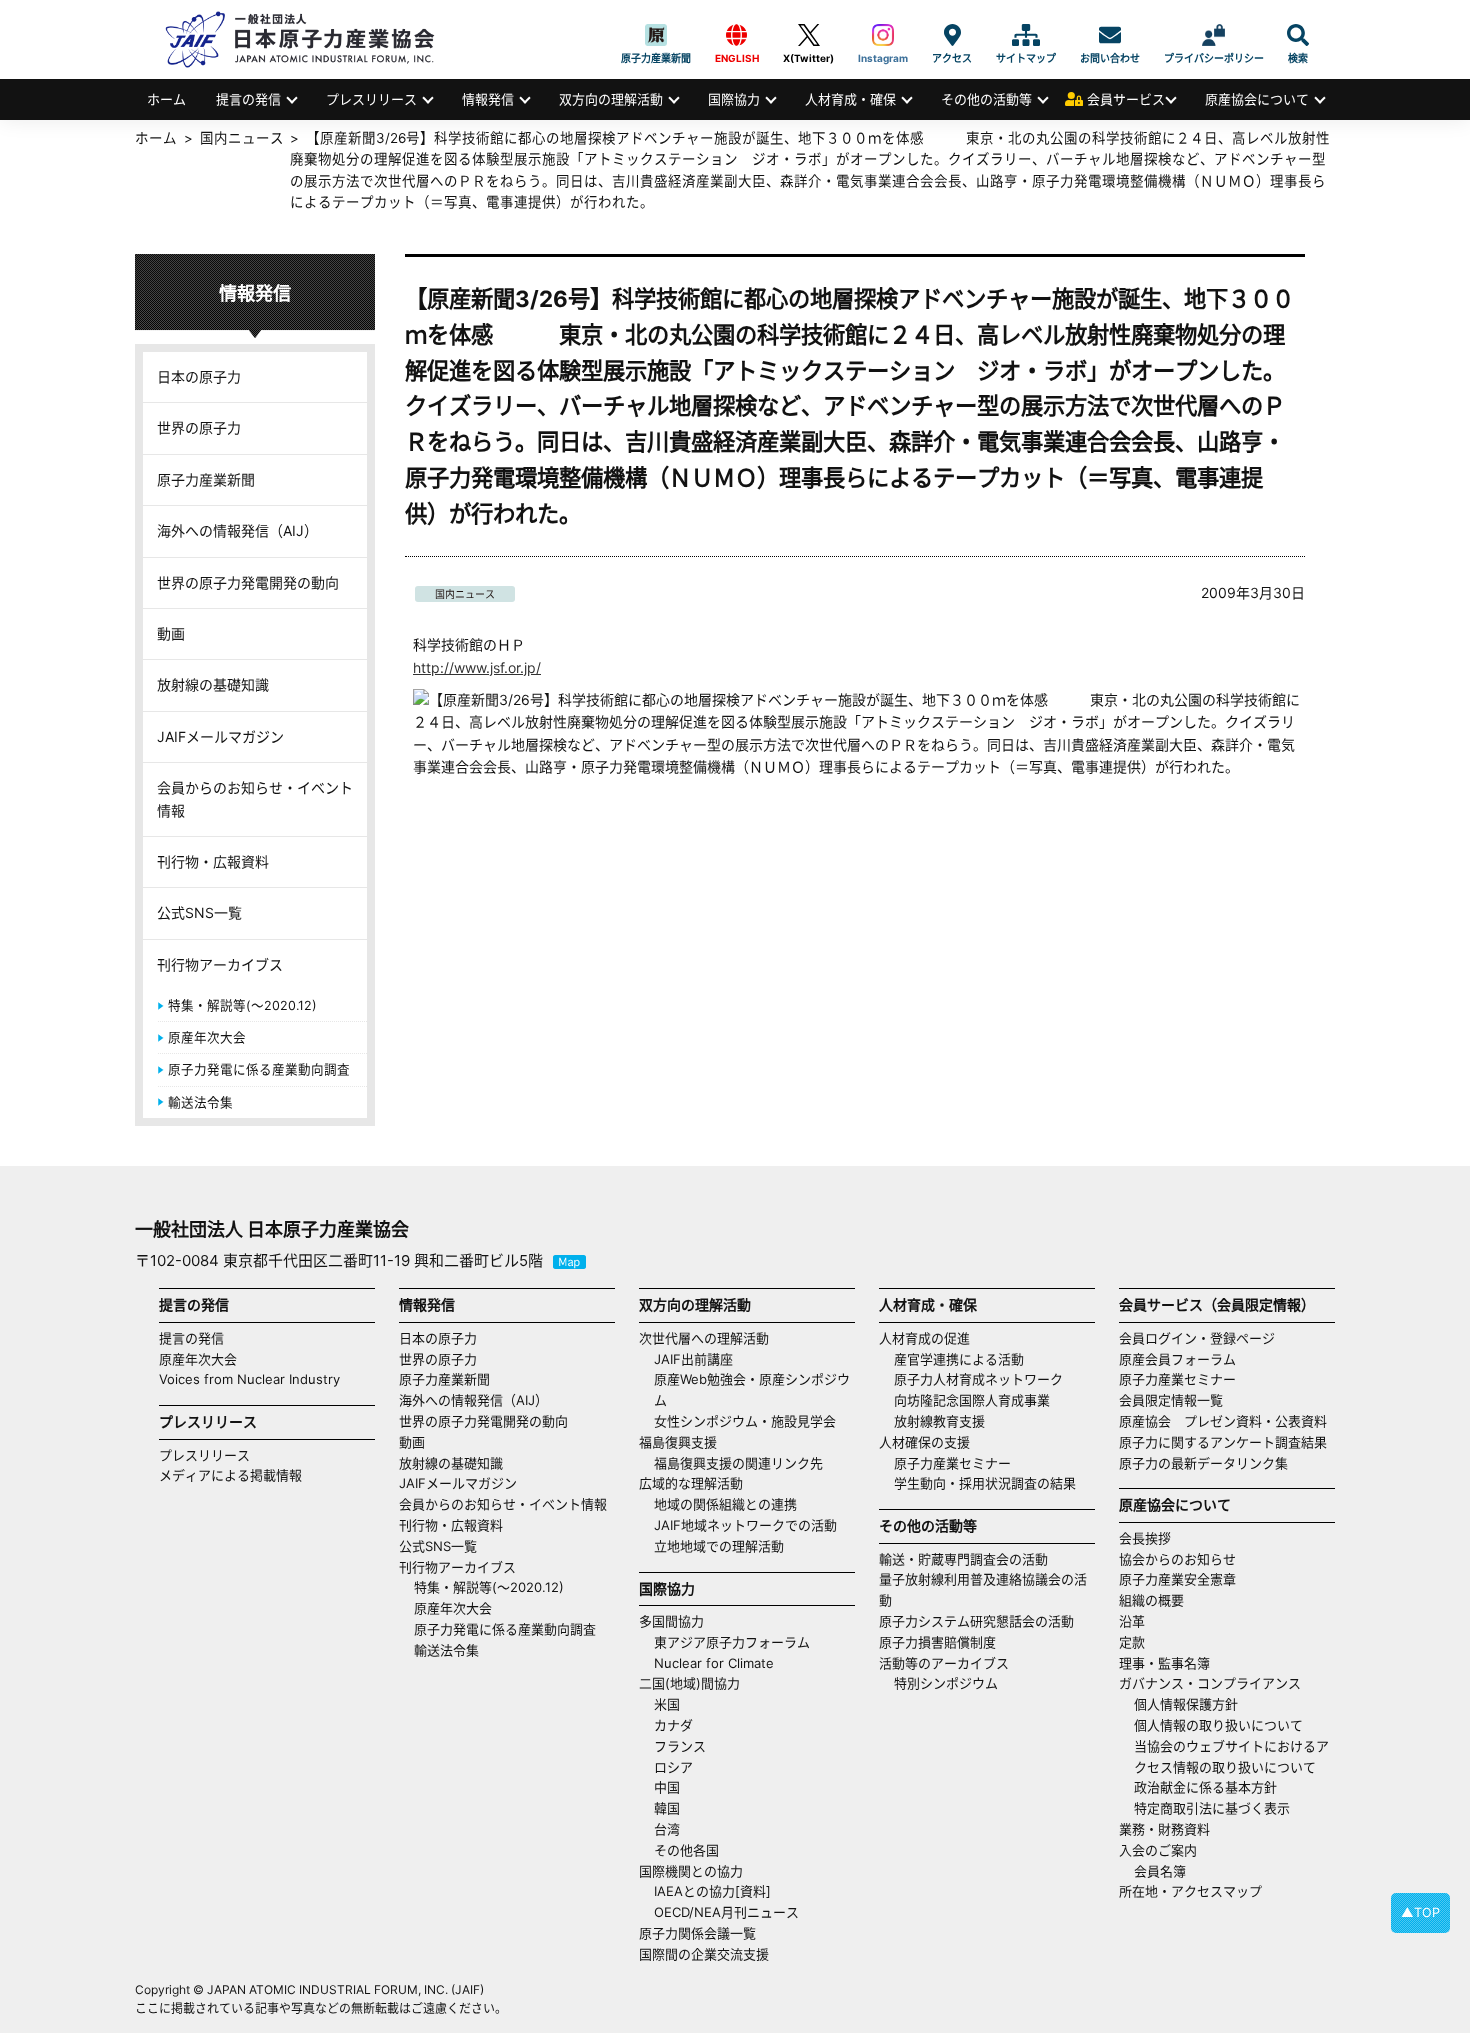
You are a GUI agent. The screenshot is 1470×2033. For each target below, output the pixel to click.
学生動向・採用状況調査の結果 (991, 1483)
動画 (171, 633)
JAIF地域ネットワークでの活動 (745, 1525)
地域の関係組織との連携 (725, 1504)
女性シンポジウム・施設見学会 (745, 1421)
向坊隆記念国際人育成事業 (972, 1400)
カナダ (673, 1725)
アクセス (952, 35)
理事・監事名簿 (1164, 1663)
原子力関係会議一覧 (697, 1933)
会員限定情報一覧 (1171, 1400)
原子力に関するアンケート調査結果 (1223, 1442)
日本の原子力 (199, 376)
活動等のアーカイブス (944, 1663)
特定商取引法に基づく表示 (1212, 1808)
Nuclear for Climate (714, 1663)
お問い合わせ (1110, 35)
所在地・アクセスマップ (1190, 1891)
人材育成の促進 (924, 1338)
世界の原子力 (199, 427)
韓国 (667, 1808)
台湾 (667, 1829)
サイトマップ (1026, 35)
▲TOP (1420, 1912)
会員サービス (1126, 99)
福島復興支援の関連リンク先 (738, 1463)
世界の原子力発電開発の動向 (248, 582)
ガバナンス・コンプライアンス (1210, 1683)
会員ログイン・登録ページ (1197, 1338)
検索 (1298, 35)
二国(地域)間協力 (689, 1683)
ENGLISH (737, 35)
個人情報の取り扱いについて (1218, 1725)
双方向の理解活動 (611, 99)
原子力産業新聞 (656, 35)
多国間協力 (671, 1621)
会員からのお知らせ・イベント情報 (255, 798)
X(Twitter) (808, 35)
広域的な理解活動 (691, 1483)
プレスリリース (371, 99)
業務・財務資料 (1164, 1829)
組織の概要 (1151, 1600)
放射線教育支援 (939, 1421)
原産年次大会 (207, 1037)
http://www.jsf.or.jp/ (477, 667)
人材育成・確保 (850, 99)
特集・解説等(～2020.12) (242, 1005)
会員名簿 (1160, 1871)
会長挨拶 (1145, 1538)
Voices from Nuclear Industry (249, 1379)
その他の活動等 (986, 99)
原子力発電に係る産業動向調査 (259, 1069)
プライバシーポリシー (1214, 35)
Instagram (883, 35)
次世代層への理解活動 (704, 1338)
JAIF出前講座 (693, 1359)
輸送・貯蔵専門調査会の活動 (963, 1559)
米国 (667, 1704)
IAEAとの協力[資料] (712, 1891)
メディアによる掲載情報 (230, 1475)
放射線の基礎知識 (213, 684)
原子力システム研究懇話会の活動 (976, 1621)
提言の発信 (248, 99)
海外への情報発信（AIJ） (237, 530)
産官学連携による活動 (959, 1359)
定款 (1132, 1642)
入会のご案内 (1158, 1850)
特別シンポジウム (946, 1683)
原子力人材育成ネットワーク (978, 1379)
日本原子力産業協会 (310, 39)
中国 (667, 1787)
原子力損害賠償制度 (937, 1642)
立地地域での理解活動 (719, 1546)
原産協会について (1257, 99)
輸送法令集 (200, 1102)
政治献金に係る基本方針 (1205, 1787)
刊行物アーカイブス (220, 964)
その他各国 (686, 1850)
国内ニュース (465, 594)
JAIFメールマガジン (220, 736)
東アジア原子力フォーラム (732, 1642)
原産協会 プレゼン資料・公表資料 (1223, 1421)
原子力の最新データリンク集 (1203, 1463)
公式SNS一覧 (199, 912)
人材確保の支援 (924, 1442)
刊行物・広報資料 (213, 861)
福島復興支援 (678, 1442)
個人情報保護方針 (1186, 1704)
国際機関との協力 (691, 1871)
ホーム (166, 99)
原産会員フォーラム (1177, 1359)
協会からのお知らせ (1177, 1559)
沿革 (1132, 1621)
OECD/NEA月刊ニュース (726, 1912)
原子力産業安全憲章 (1177, 1579)
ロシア (673, 1767)
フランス (680, 1746)
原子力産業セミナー (952, 1463)
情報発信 (488, 99)
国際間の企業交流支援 (704, 1954)
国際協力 (734, 99)
